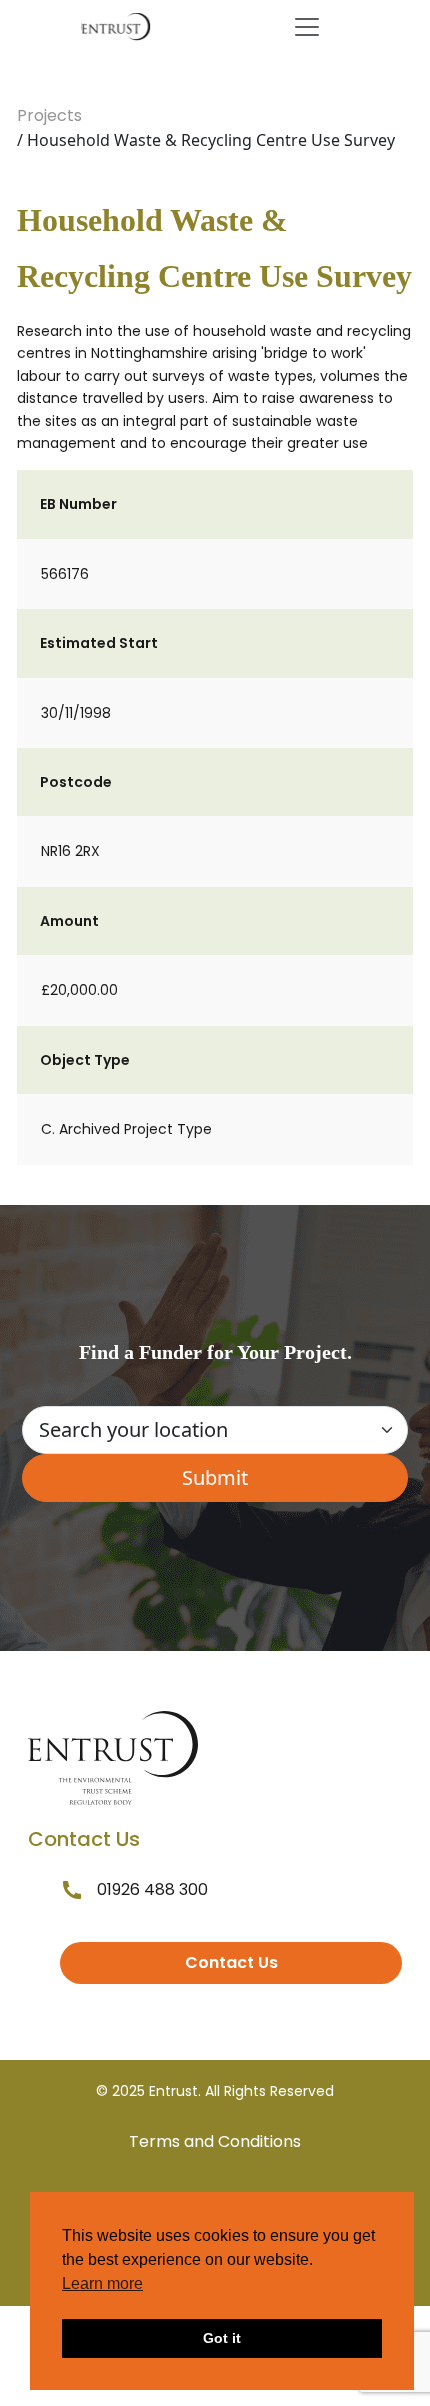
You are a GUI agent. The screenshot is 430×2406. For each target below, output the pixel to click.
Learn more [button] (102, 2283)
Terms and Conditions (215, 2141)
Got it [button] (222, 2338)
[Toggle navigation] (307, 27)
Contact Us (231, 1962)
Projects (49, 115)
